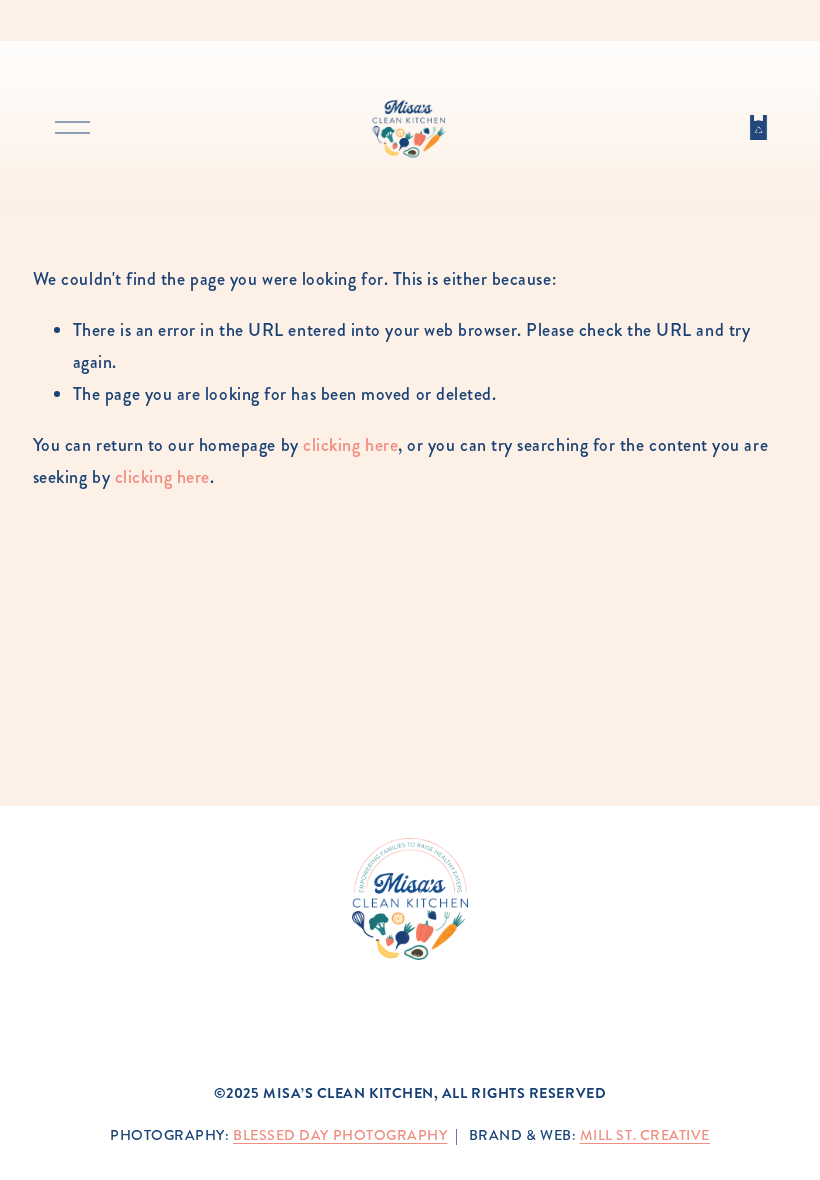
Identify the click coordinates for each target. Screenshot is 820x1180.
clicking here (350, 445)
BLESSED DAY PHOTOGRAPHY (340, 1135)
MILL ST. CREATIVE (645, 1135)
